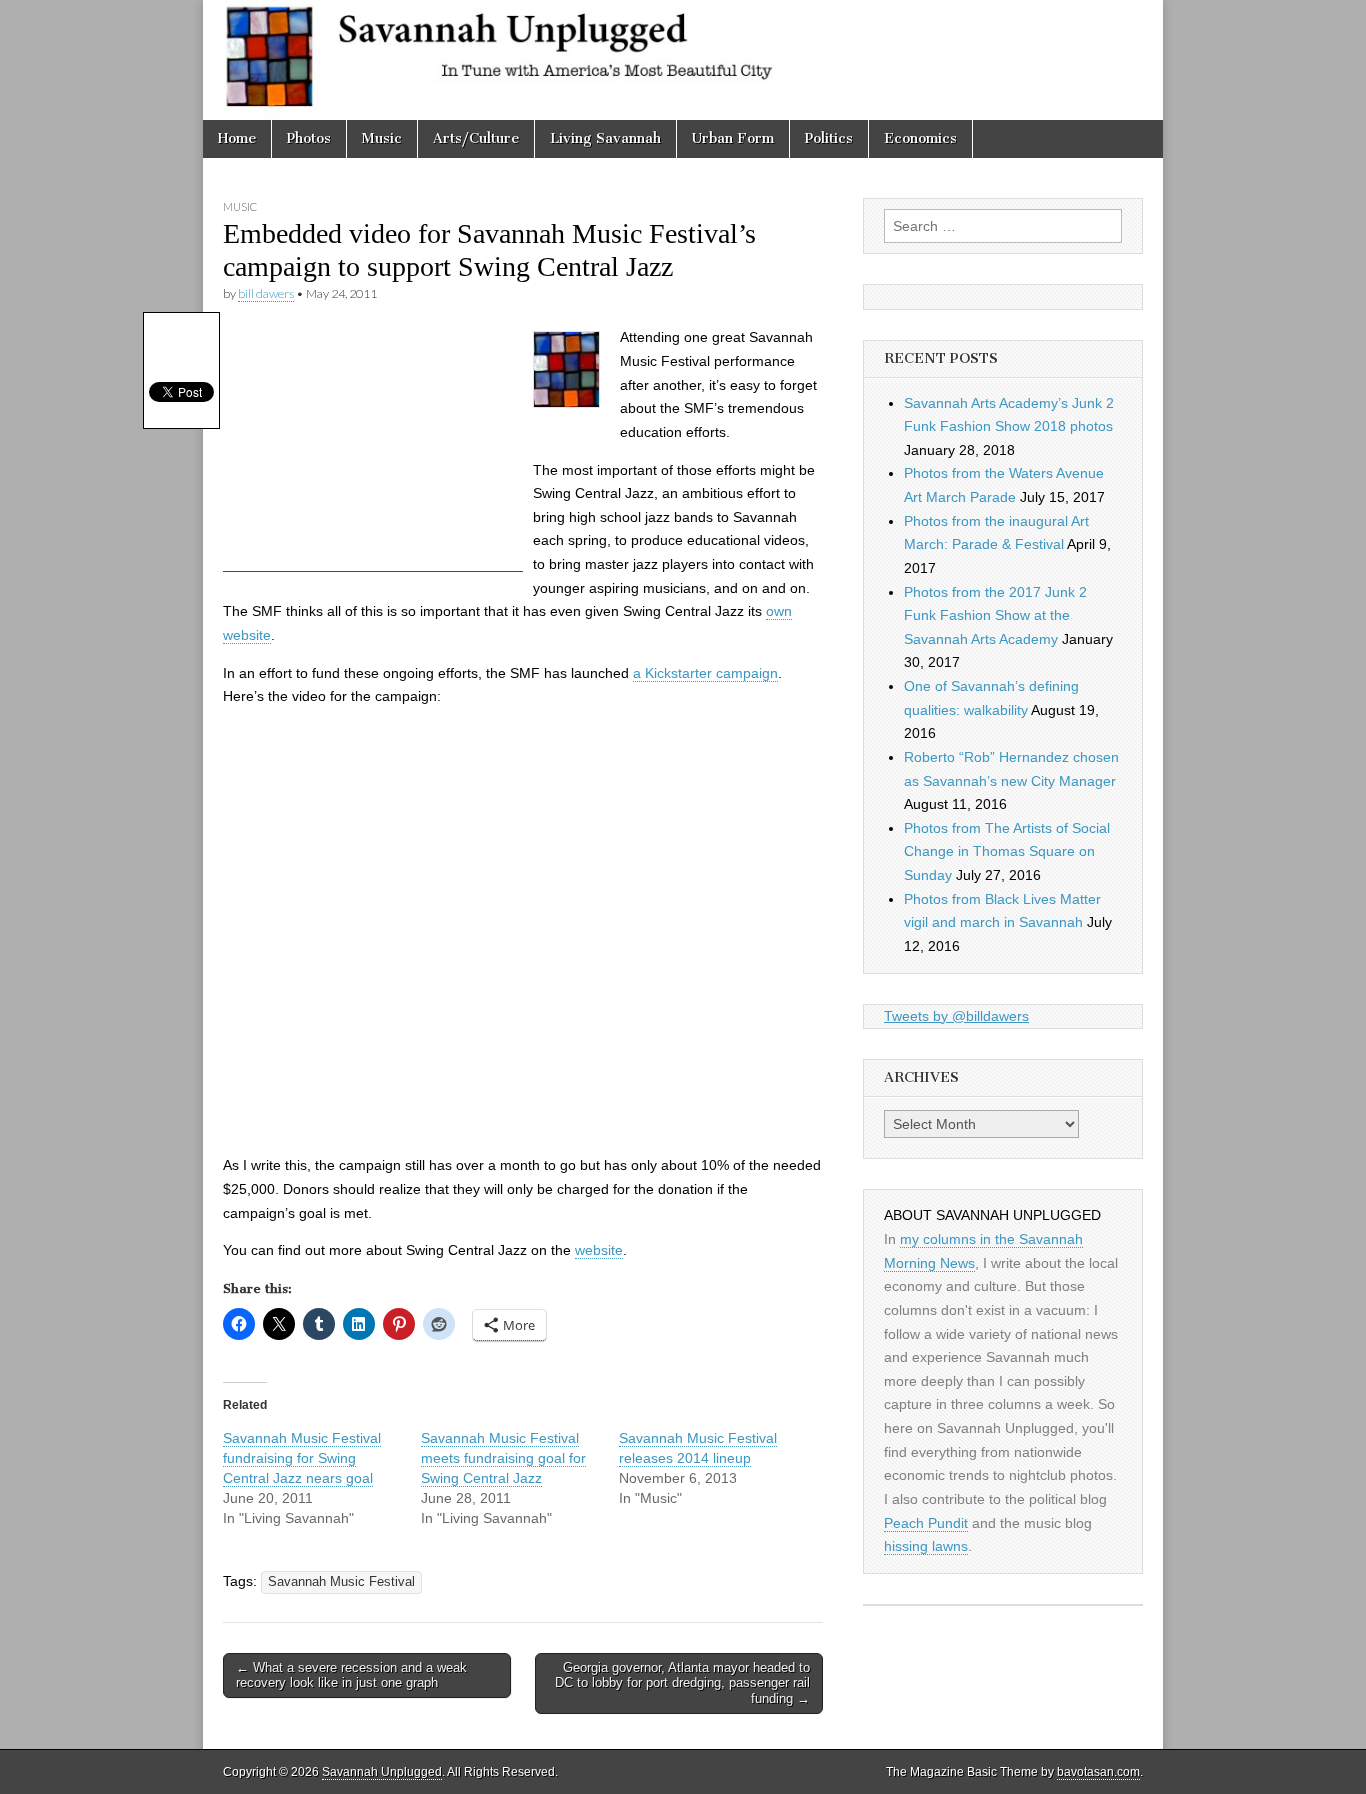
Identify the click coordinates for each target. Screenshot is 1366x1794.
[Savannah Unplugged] (683, 60)
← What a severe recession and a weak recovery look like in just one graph (351, 1675)
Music (382, 138)
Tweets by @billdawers (956, 1016)
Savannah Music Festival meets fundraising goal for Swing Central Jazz (503, 1458)
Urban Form (733, 138)
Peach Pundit (926, 1523)
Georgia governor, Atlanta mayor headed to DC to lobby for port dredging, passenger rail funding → (682, 1683)
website (599, 1250)
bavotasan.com (1098, 1772)
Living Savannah (605, 138)
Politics (829, 138)
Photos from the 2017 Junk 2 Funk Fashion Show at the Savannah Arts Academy (995, 615)
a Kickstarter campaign (705, 673)
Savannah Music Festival (341, 1582)
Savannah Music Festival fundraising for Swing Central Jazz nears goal (302, 1458)
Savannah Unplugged (382, 1772)
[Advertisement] (373, 447)
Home (237, 138)
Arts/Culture (476, 138)
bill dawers (266, 293)
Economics (920, 138)
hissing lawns (926, 1546)
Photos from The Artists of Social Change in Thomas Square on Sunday (1007, 851)
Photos (309, 138)
